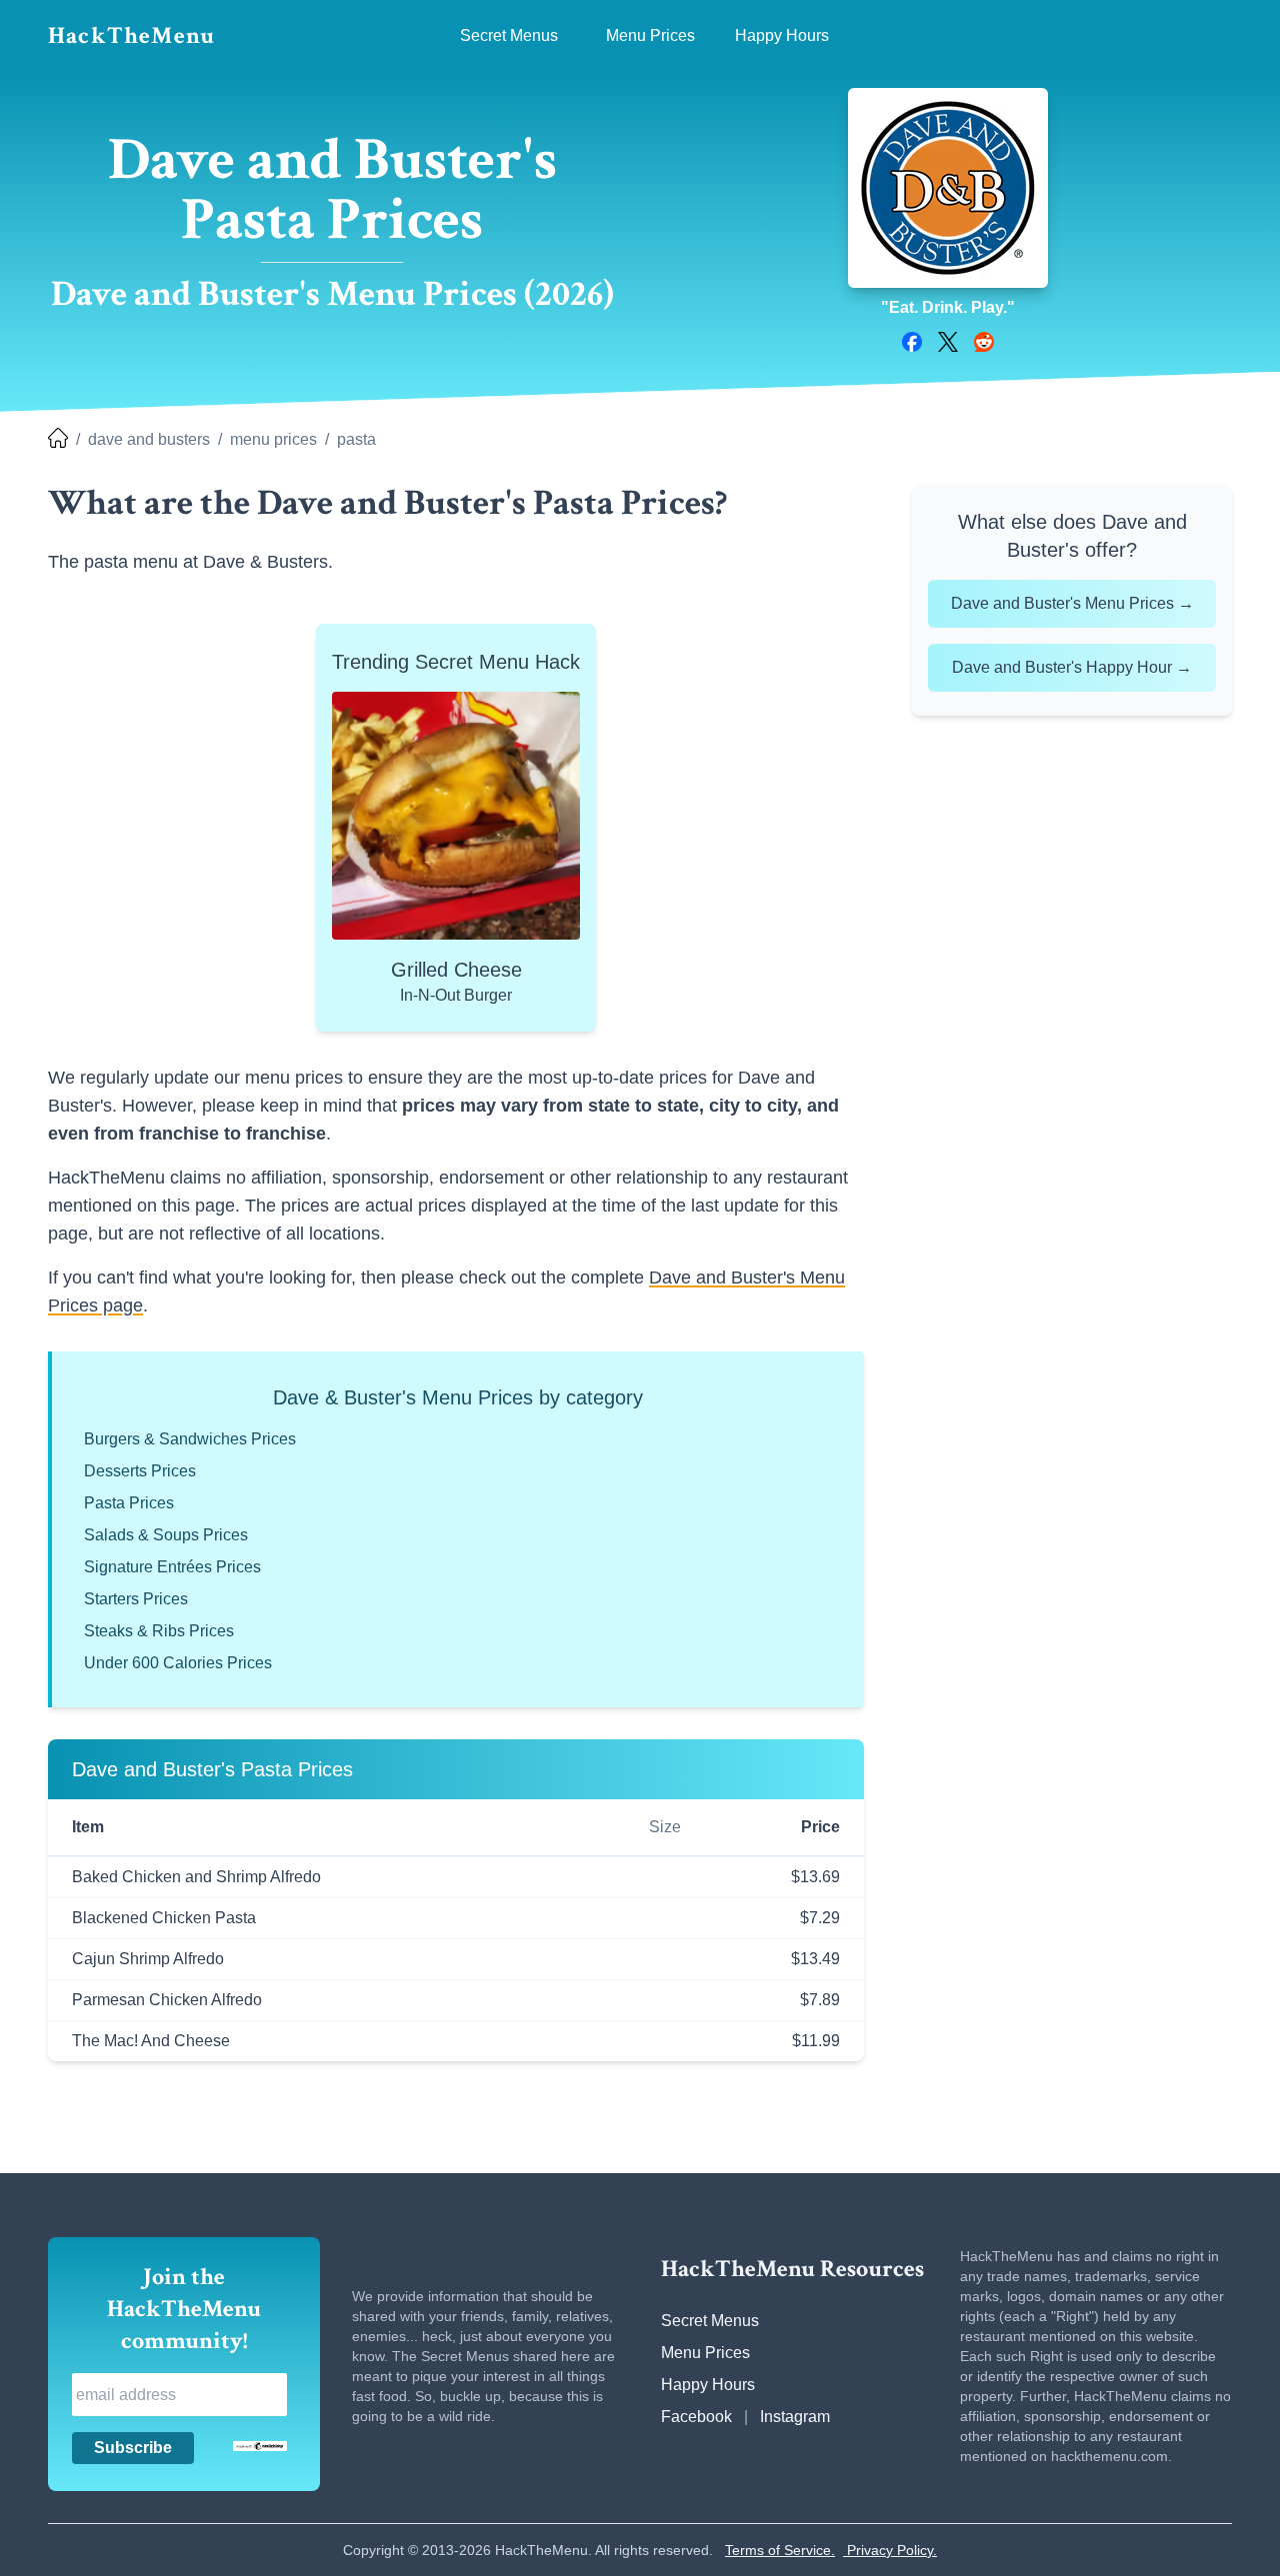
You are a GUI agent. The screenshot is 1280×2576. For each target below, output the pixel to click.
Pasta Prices (129, 1503)
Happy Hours (708, 2385)
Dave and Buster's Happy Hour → (1072, 667)
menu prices (273, 439)
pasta (356, 439)
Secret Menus (710, 2321)
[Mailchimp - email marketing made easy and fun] (260, 2446)
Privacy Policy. (890, 2550)
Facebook (696, 2417)
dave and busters (149, 439)
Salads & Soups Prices (166, 1535)
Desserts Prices (140, 1471)
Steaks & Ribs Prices (159, 1631)
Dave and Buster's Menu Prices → (1072, 603)
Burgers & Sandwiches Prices (190, 1439)
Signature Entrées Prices (172, 1567)
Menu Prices (705, 2353)
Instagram (795, 2417)
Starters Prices (136, 1599)
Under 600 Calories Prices (178, 1663)
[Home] (58, 440)
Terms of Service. (780, 2550)
